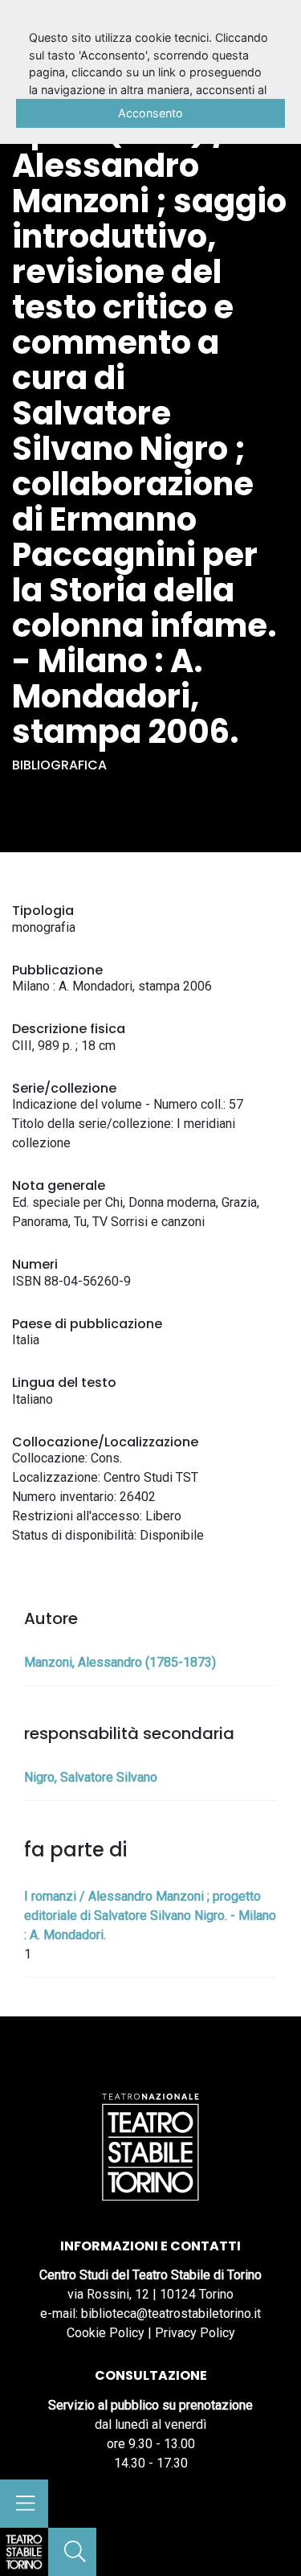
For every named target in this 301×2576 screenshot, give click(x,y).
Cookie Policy (106, 2333)
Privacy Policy (195, 2333)
